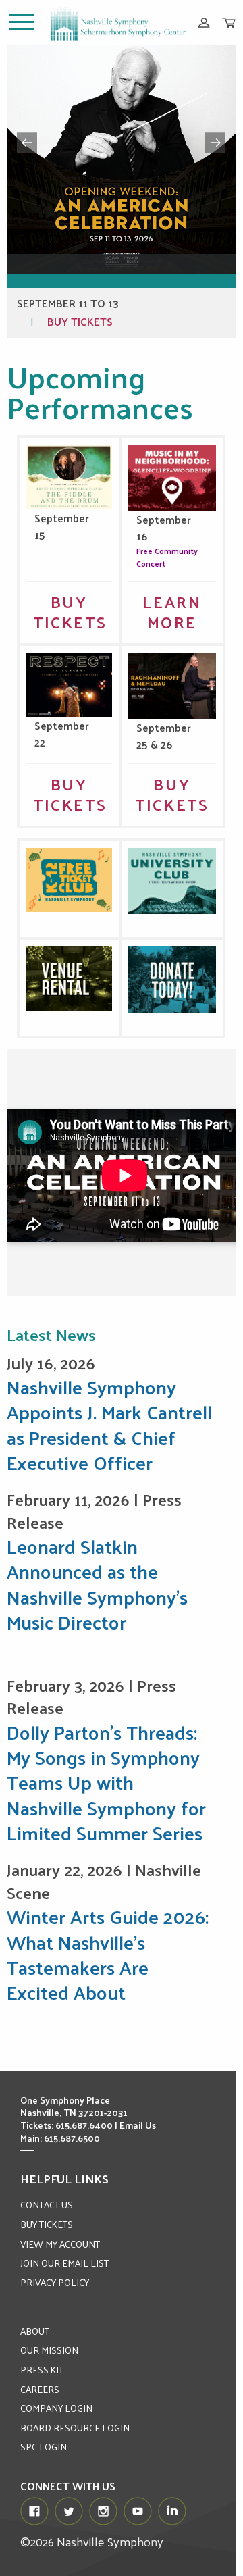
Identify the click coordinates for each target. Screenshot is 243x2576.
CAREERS (40, 2389)
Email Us (138, 2125)
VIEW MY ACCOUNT (60, 2244)
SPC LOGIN (44, 2447)
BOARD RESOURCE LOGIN (75, 2428)
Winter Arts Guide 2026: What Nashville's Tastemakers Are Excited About (108, 1954)
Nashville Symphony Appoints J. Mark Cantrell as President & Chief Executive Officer (109, 1424)
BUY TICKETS (47, 2224)
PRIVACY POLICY (55, 2282)
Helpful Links (64, 2178)
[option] (122, 191)
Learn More (172, 611)
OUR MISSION (49, 2350)
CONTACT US (47, 2205)
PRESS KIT (42, 2370)
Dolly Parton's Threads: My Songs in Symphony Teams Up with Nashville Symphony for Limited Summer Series (106, 1782)
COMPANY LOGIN (56, 2408)
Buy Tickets (80, 321)
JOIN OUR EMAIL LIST (64, 2263)
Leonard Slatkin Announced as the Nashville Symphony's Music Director (97, 1584)
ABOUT (35, 2331)
